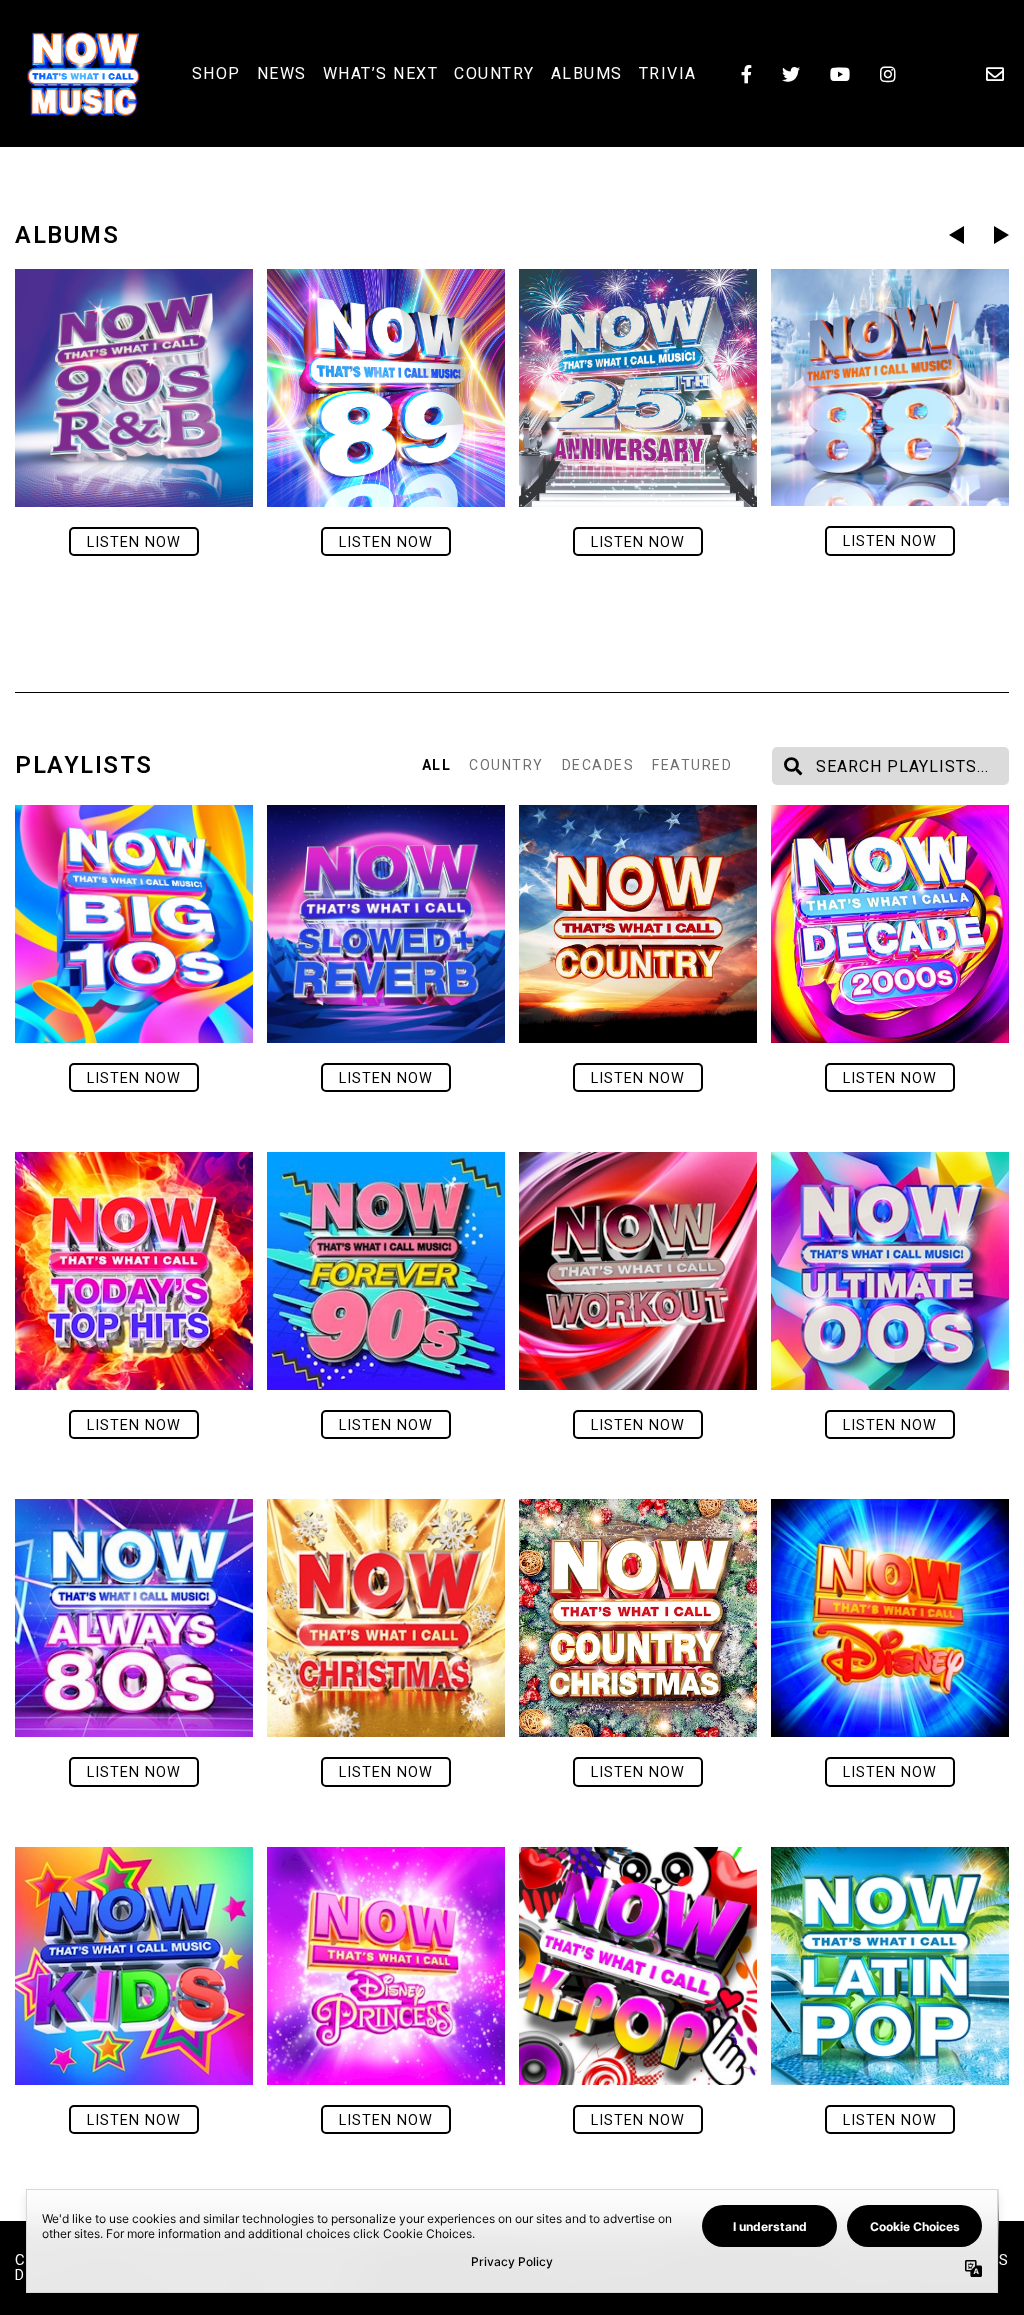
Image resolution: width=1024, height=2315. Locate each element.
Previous (956, 235)
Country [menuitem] (494, 73)
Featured (692, 765)
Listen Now (134, 542)
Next (1001, 235)
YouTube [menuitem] (840, 74)
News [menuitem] (282, 73)
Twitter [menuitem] (791, 74)
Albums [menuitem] (587, 73)
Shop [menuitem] (216, 73)
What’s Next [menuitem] (381, 73)
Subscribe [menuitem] (995, 74)
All (437, 765)
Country (506, 765)
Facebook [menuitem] (746, 74)
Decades (598, 765)
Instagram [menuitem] (888, 74)
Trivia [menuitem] (668, 73)
